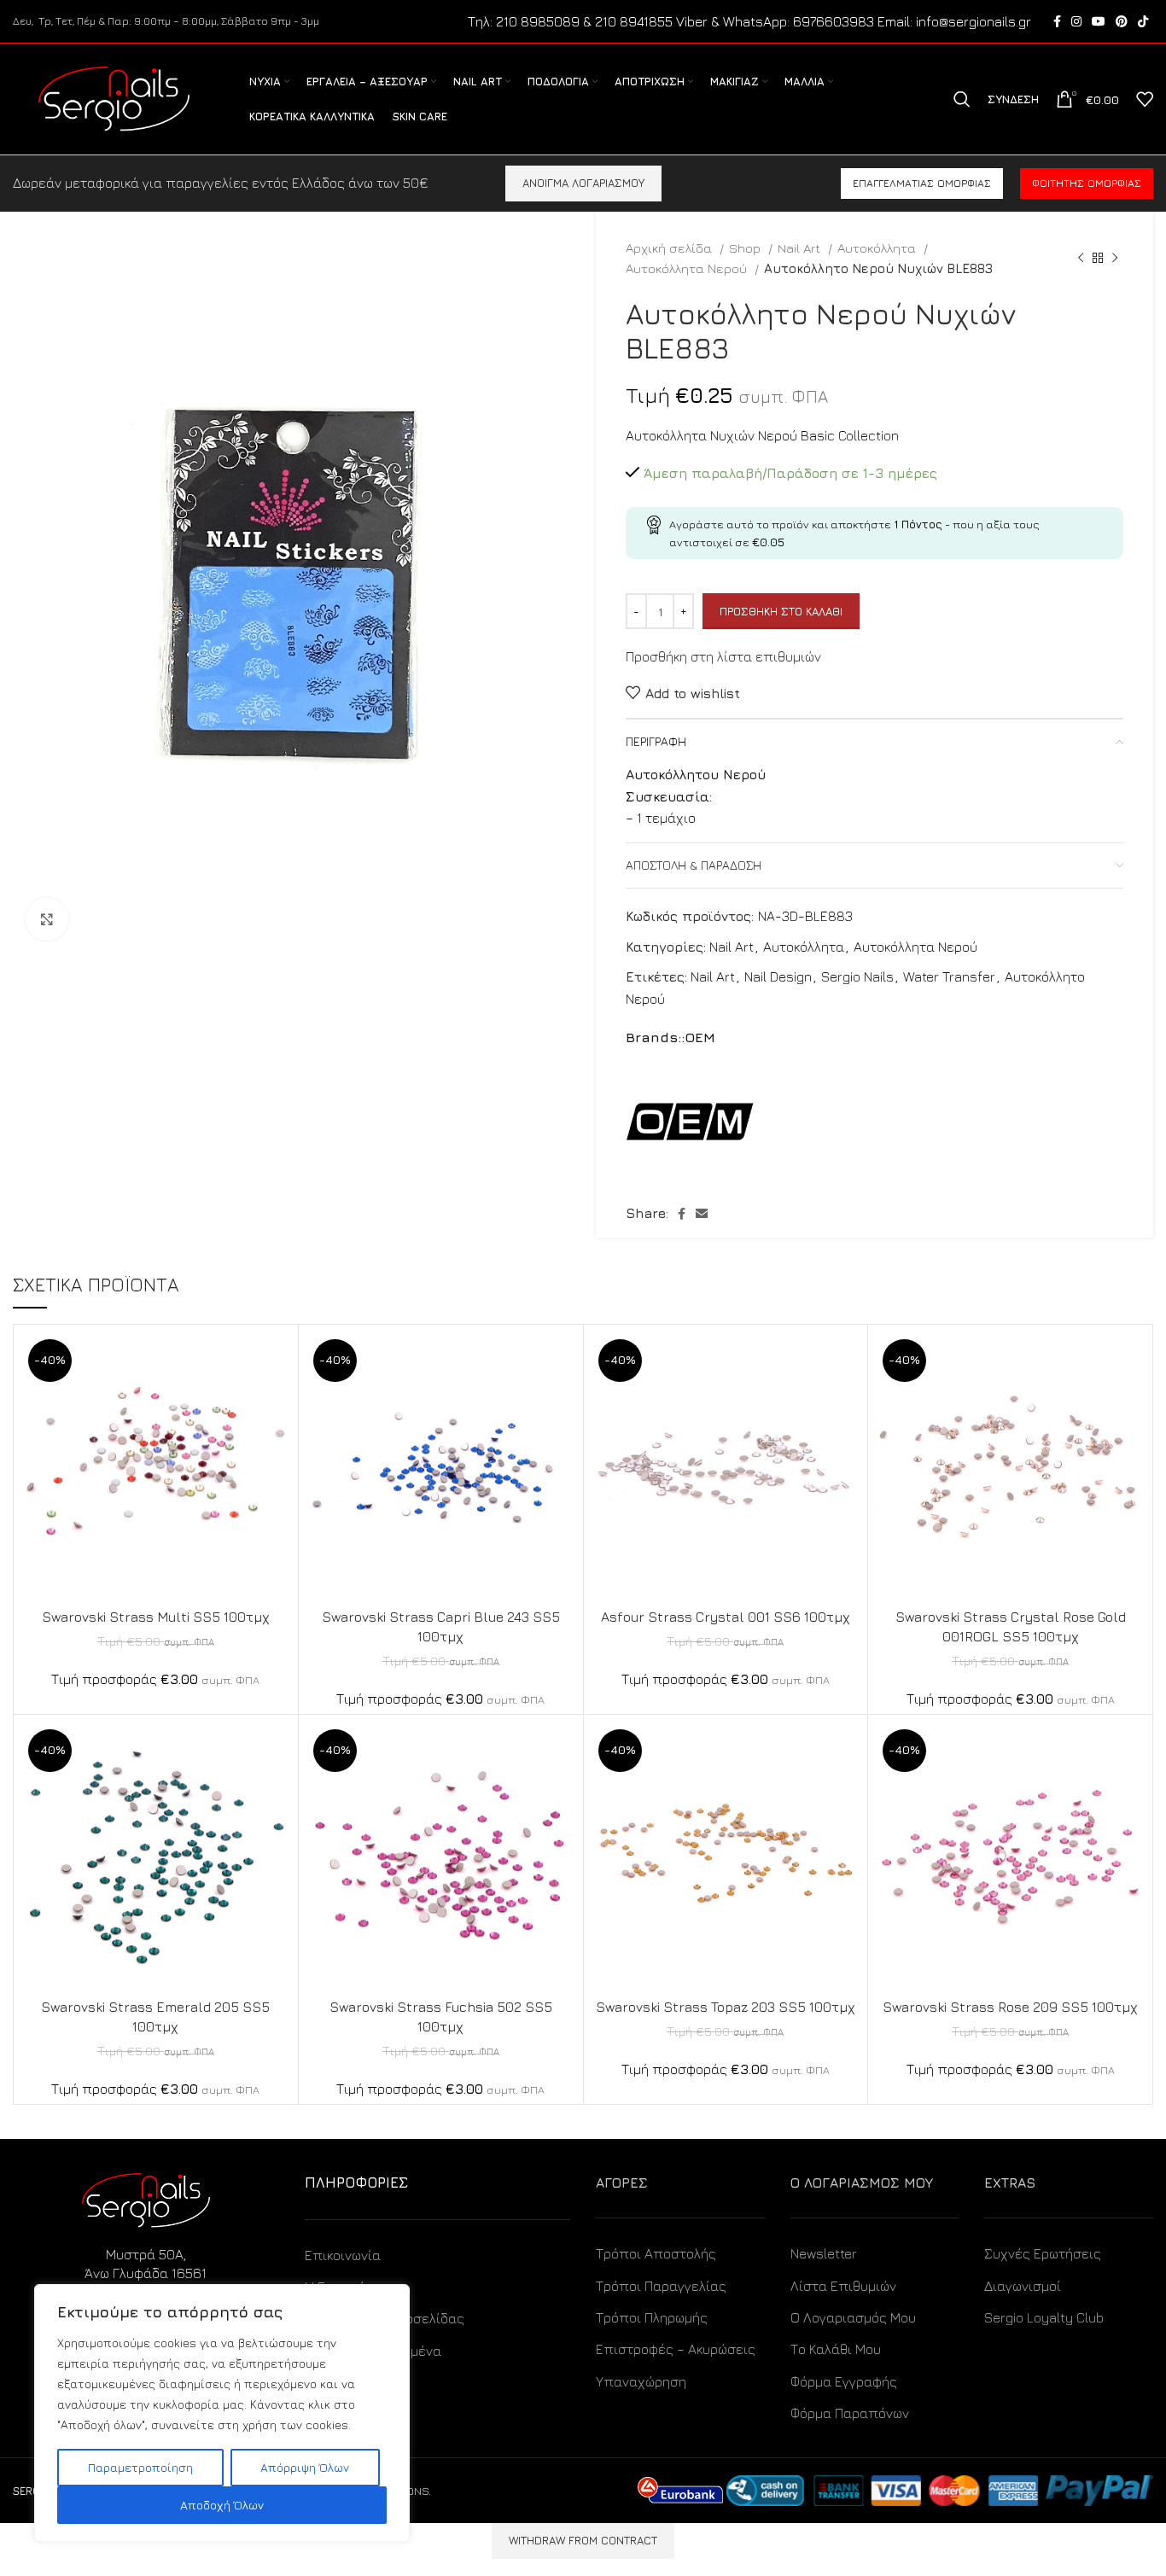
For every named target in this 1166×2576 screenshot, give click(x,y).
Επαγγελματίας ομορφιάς (922, 183)
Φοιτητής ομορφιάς (1087, 183)
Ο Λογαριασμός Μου (853, 2317)
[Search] (962, 99)
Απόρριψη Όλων (305, 2467)
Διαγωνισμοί (1023, 2286)
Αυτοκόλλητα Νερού (688, 268)
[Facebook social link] (1057, 21)
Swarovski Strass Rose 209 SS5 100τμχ (1010, 2007)
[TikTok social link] (1143, 21)
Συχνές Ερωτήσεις (1043, 2253)
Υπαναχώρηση (641, 2381)
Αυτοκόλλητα (878, 248)
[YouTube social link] (1099, 21)
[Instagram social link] (1076, 21)
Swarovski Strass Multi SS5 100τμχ (156, 1617)
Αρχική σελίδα (670, 248)
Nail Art (801, 248)
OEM (700, 1037)
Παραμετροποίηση (140, 2467)
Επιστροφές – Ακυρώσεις (676, 2349)
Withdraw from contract (583, 2540)
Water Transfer (949, 976)
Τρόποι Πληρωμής (652, 2317)
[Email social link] (702, 1214)
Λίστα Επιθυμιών (843, 2286)
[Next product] (1115, 258)
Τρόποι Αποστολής (656, 2253)
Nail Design (778, 976)
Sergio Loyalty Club (1044, 2317)
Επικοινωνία (343, 2255)
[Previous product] (1081, 258)
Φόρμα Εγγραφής (844, 2381)
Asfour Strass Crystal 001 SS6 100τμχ (726, 1617)
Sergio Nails (857, 976)
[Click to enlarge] (47, 919)
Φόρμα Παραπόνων (850, 2413)
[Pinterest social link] (1122, 21)
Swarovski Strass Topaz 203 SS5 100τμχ (726, 2007)
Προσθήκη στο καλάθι (781, 611)
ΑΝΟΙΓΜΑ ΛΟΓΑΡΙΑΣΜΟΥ (583, 183)
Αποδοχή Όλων (222, 2505)
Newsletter (824, 2253)
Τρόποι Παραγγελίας (661, 2286)
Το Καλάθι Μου (836, 2349)
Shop (746, 248)
